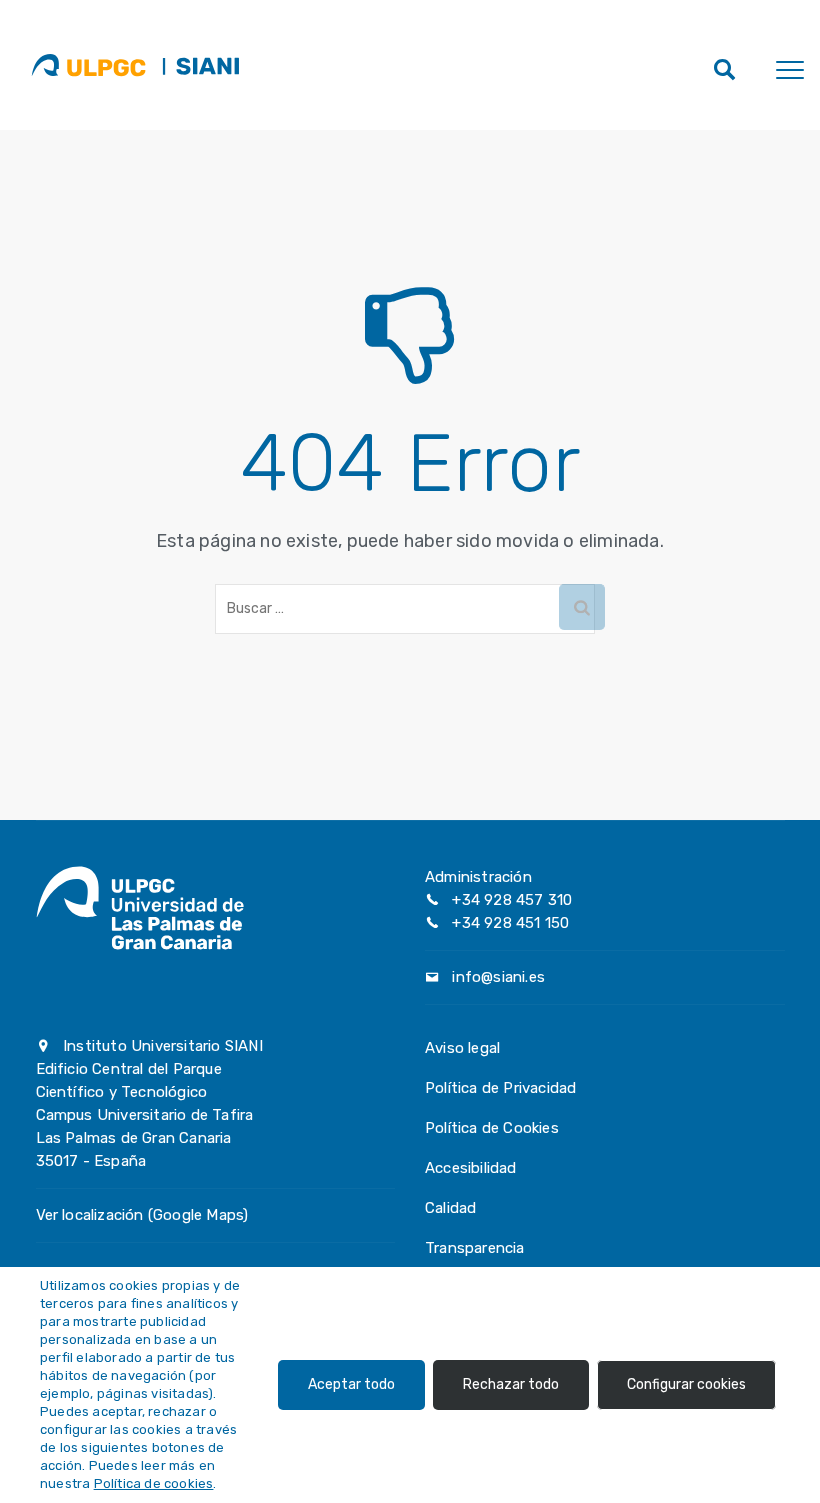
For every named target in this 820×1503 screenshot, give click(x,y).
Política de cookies (154, 1483)
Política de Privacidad (500, 1088)
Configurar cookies (686, 1384)
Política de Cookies (492, 1128)
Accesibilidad (471, 1168)
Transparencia (475, 1248)
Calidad (450, 1208)
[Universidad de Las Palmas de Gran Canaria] (88, 65)
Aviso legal (462, 1048)
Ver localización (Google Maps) (142, 1215)
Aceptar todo (351, 1384)
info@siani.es (498, 977)
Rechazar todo (511, 1384)
